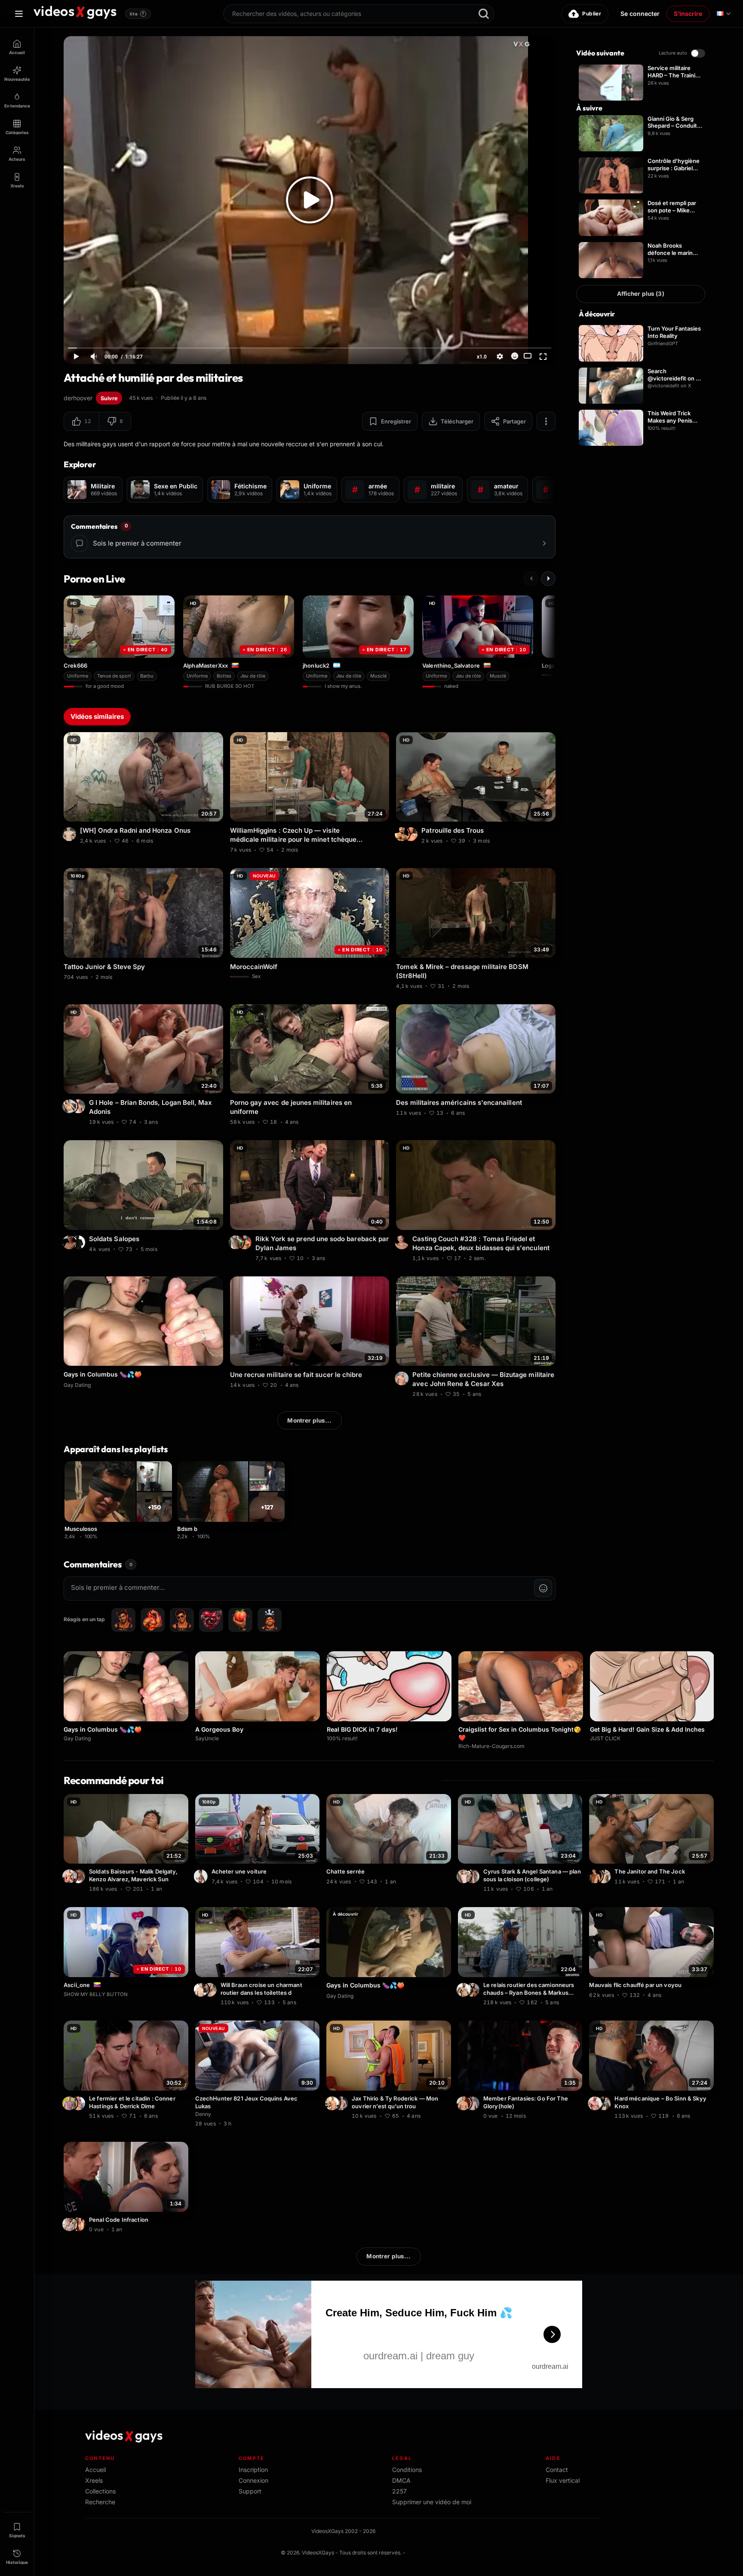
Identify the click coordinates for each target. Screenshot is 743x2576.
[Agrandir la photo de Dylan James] (237, 1242)
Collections (100, 2491)
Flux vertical (563, 2480)
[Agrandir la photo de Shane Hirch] (71, 834)
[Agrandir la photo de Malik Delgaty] (71, 1876)
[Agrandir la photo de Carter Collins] (474, 2103)
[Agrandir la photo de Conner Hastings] (80, 2103)
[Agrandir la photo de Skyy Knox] (596, 2103)
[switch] (698, 53)
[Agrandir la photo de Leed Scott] (596, 1876)
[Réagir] (515, 356)
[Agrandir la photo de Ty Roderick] (342, 2103)
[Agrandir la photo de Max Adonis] (71, 1106)
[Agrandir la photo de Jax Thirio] (333, 2103)
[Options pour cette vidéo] (218, 840)
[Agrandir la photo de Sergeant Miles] (211, 1990)
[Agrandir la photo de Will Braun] (202, 1990)
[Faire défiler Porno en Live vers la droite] (548, 579)
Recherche (100, 2502)
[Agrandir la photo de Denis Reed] (71, 1242)
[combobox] (359, 14)
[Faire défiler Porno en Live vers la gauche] (531, 579)
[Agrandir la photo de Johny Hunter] (80, 1242)
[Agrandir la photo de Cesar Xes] (403, 1378)
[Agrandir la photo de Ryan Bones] (465, 1990)
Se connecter (640, 14)
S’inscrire (688, 14)
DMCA (401, 2480)
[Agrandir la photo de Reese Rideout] (80, 2224)
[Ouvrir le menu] (19, 14)
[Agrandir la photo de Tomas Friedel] (403, 1242)
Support (250, 2491)
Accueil (95, 2470)
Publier (592, 14)
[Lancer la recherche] (484, 14)
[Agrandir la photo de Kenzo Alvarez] (80, 1876)
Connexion (253, 2480)
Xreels (94, 2480)
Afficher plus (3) (640, 294)
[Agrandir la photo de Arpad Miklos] (403, 834)
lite (137, 14)
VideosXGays (318, 2553)
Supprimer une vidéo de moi (432, 2502)
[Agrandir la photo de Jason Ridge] (412, 834)
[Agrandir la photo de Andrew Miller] (71, 2224)
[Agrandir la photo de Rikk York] (246, 1242)
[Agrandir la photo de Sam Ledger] (202, 1876)
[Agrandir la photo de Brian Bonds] (80, 1106)
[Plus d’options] (546, 421)
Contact (557, 2470)
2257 (399, 2491)
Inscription (253, 2470)
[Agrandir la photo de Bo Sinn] (605, 2103)
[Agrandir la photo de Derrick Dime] (71, 2103)
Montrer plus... (309, 1420)
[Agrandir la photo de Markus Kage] (474, 1990)
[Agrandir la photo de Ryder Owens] (465, 2103)
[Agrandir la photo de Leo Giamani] (605, 1876)
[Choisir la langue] (724, 14)
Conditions (407, 2470)
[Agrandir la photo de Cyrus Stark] (465, 1876)
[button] (81, 421)
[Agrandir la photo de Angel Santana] (474, 1876)
